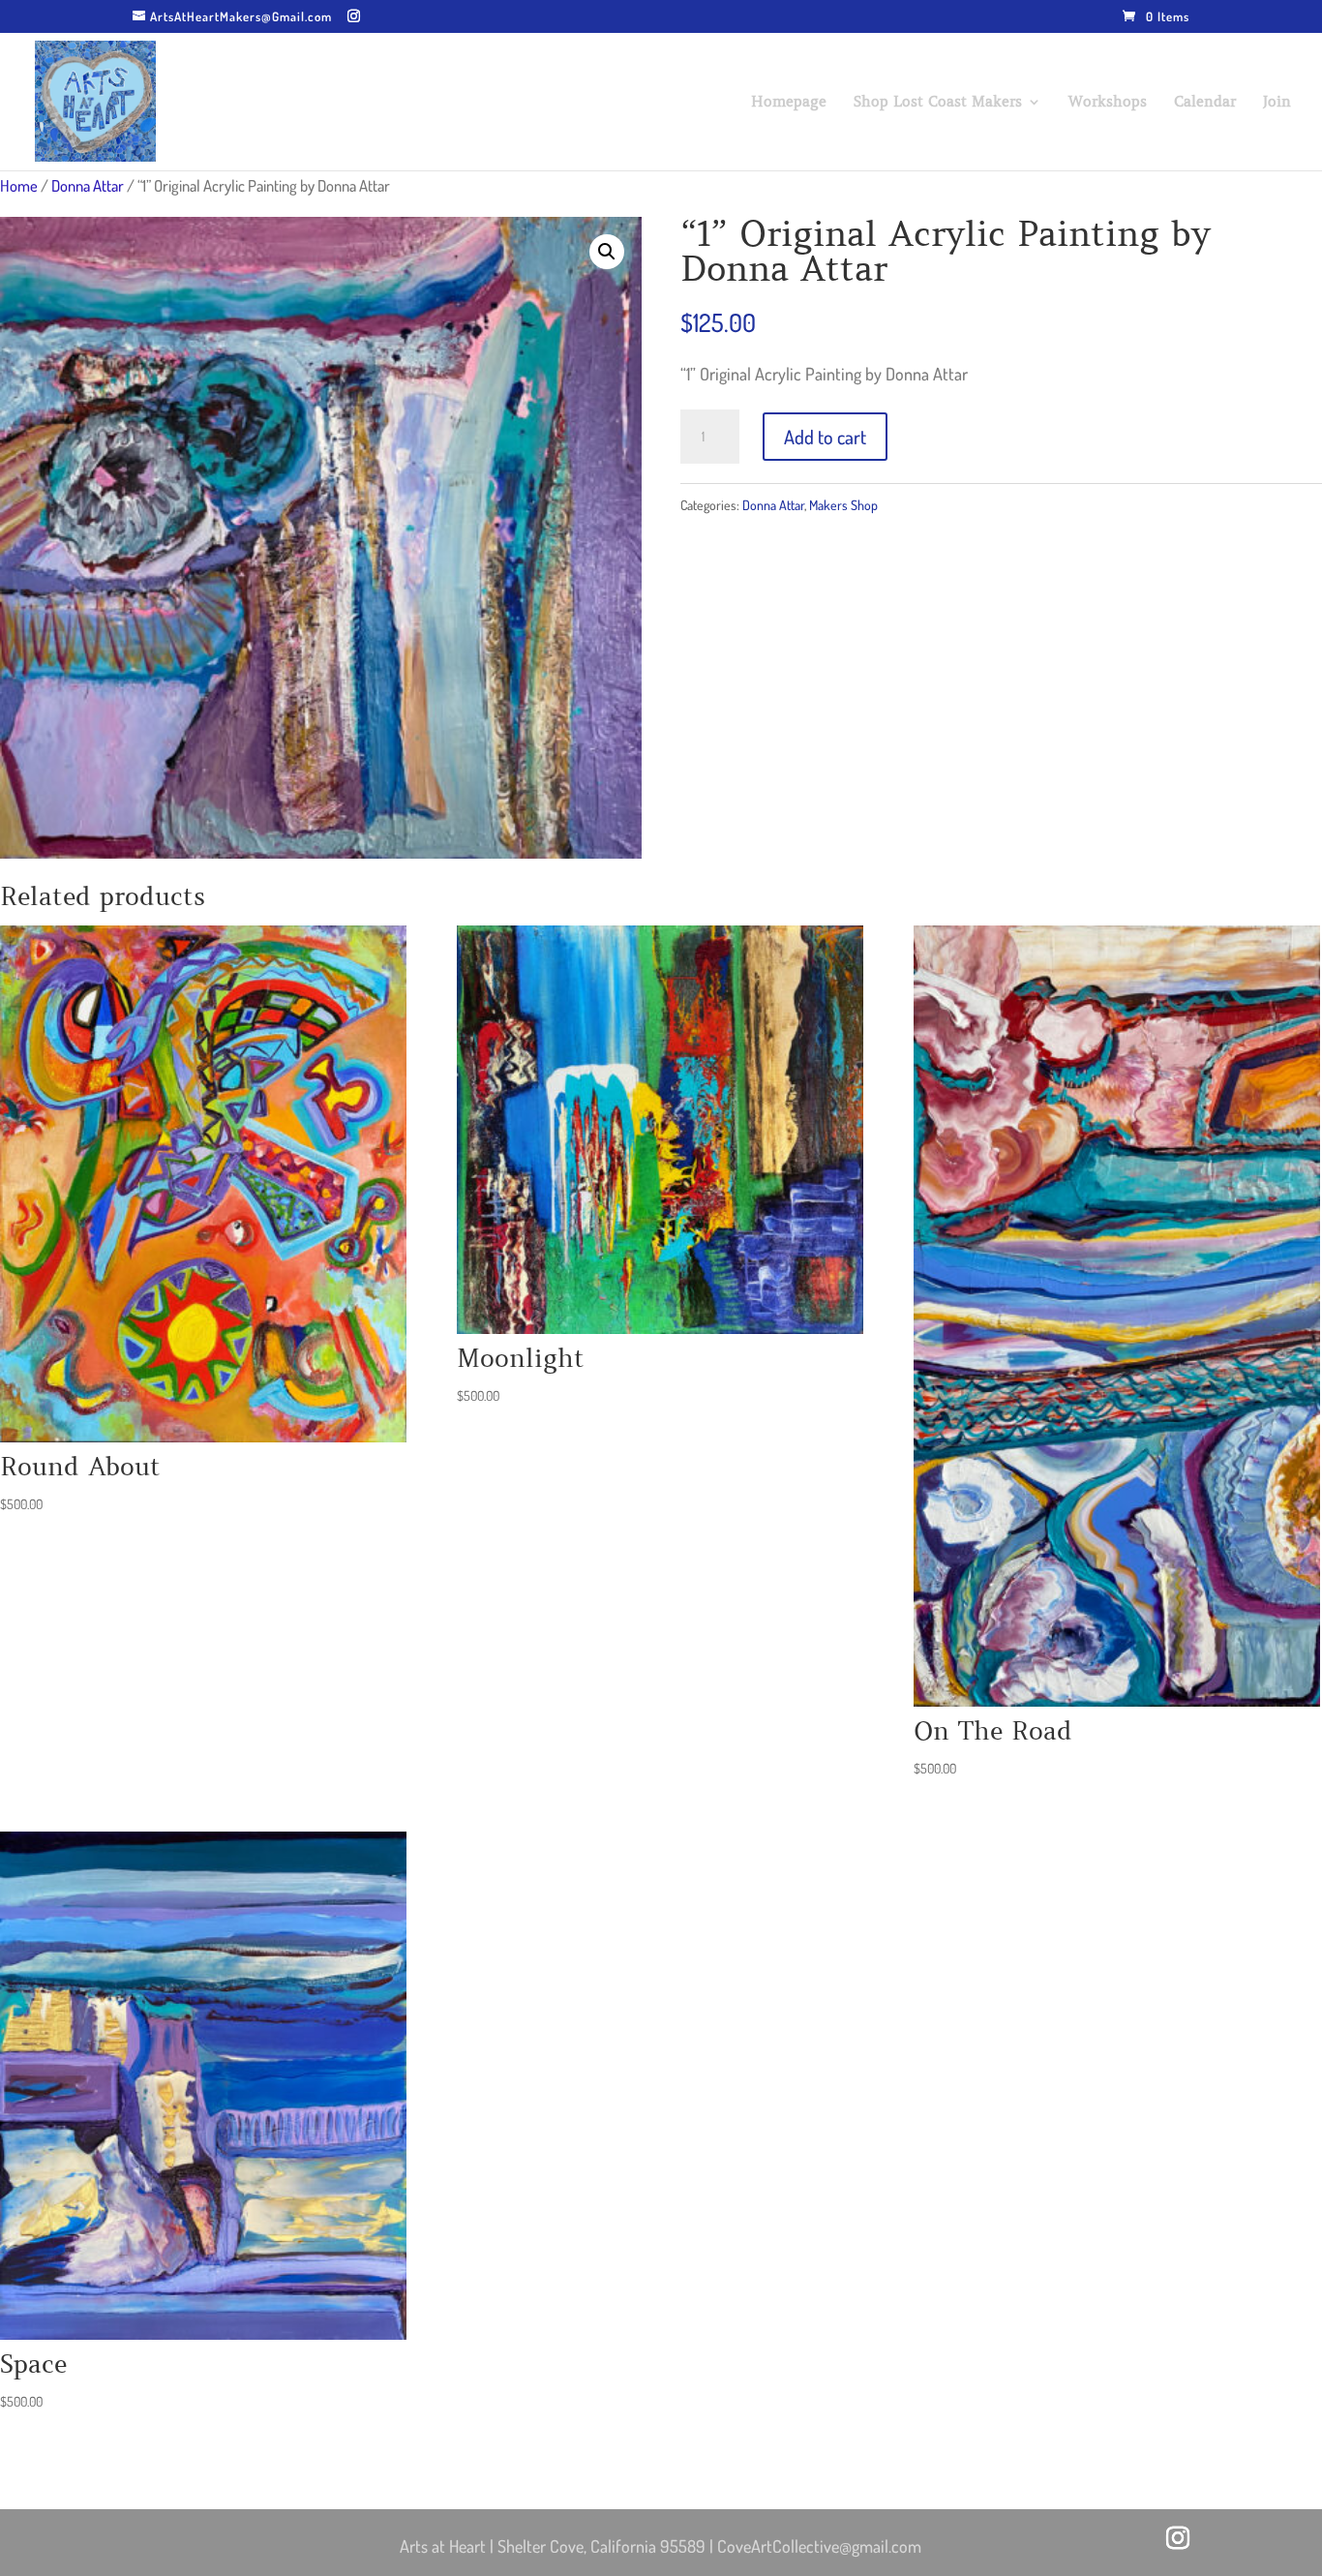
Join (1277, 103)
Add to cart (825, 437)
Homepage (789, 103)
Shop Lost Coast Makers (938, 103)
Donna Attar (88, 185)
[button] (607, 252)
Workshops (1108, 103)
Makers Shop (843, 505)
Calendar (1205, 103)
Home (19, 185)
